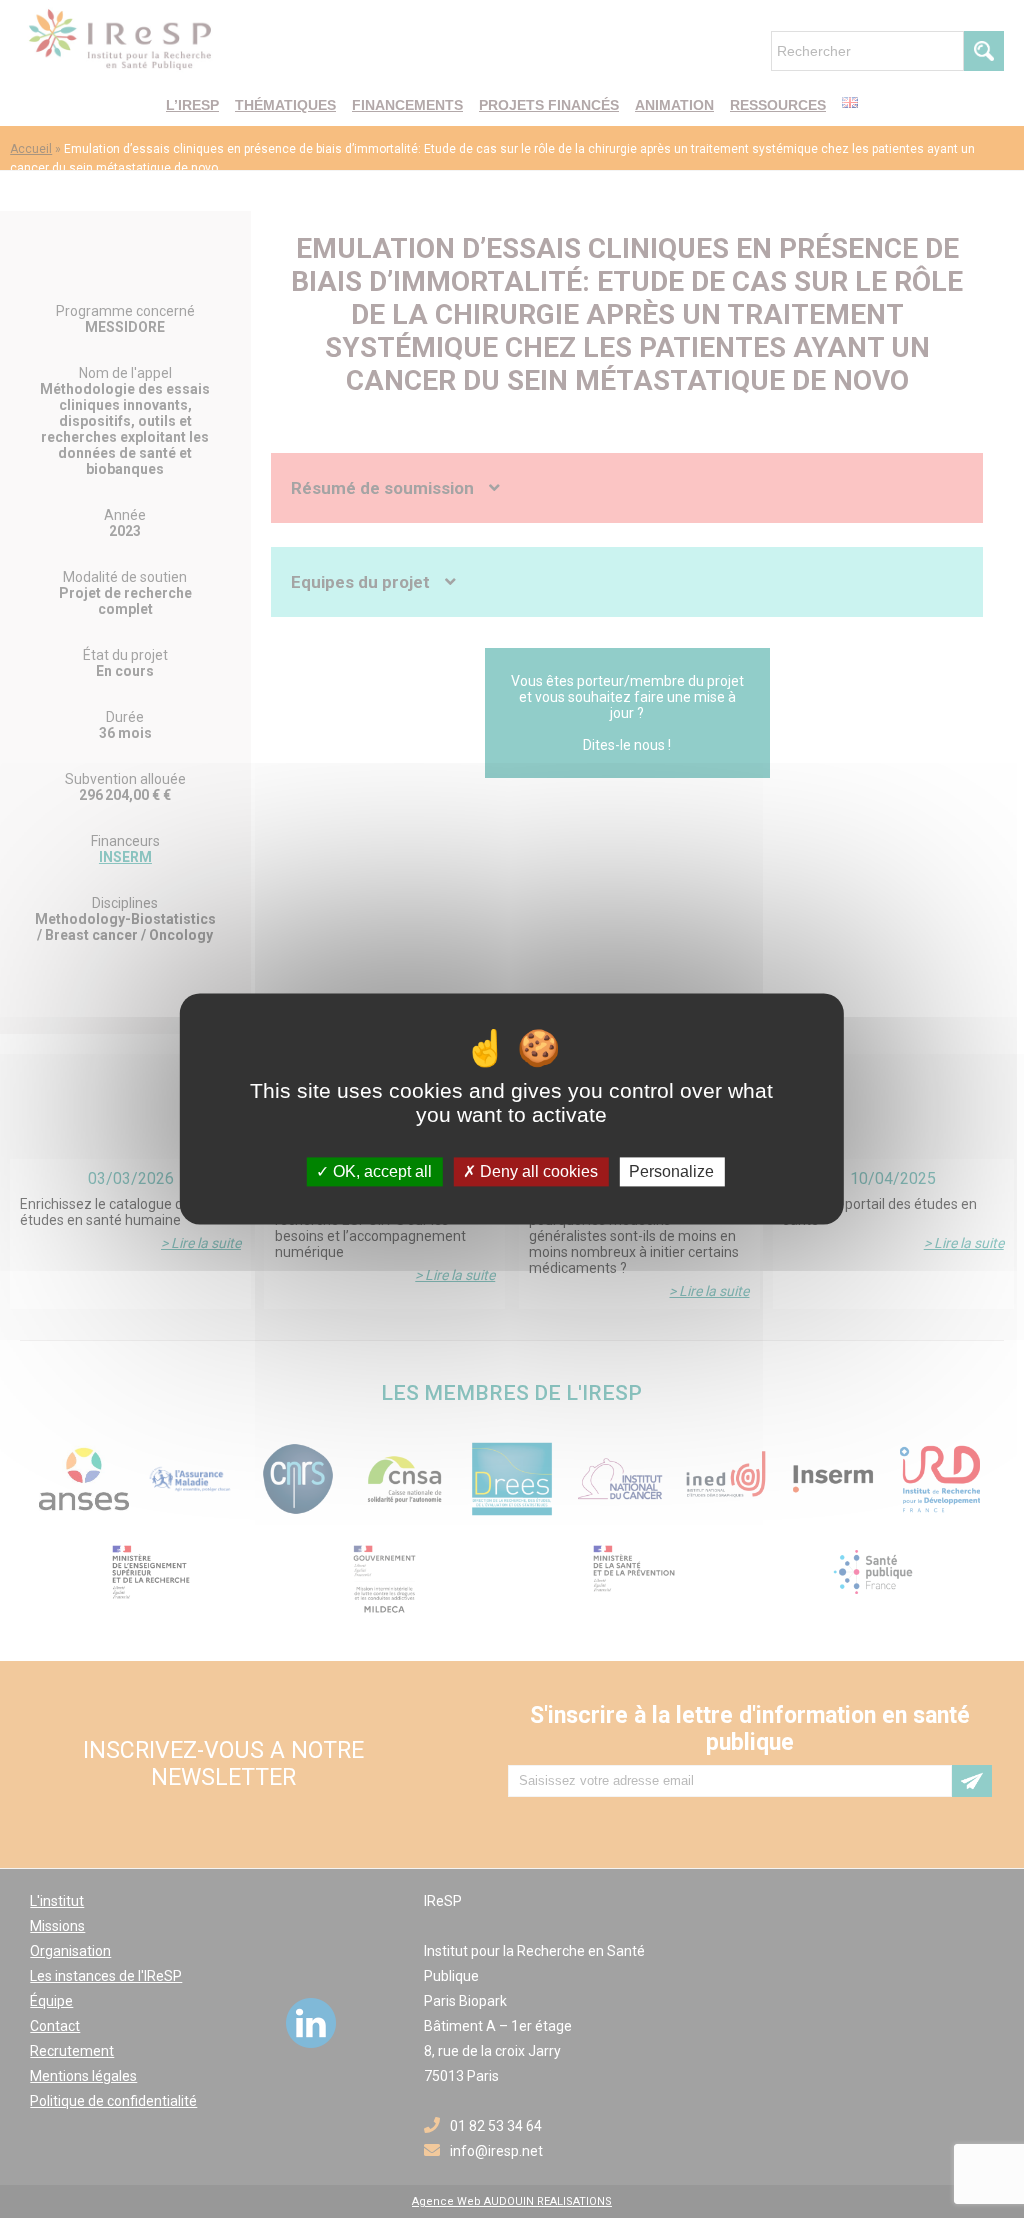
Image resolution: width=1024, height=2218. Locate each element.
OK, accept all (380, 1171)
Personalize (671, 1171)
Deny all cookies (537, 1171)
